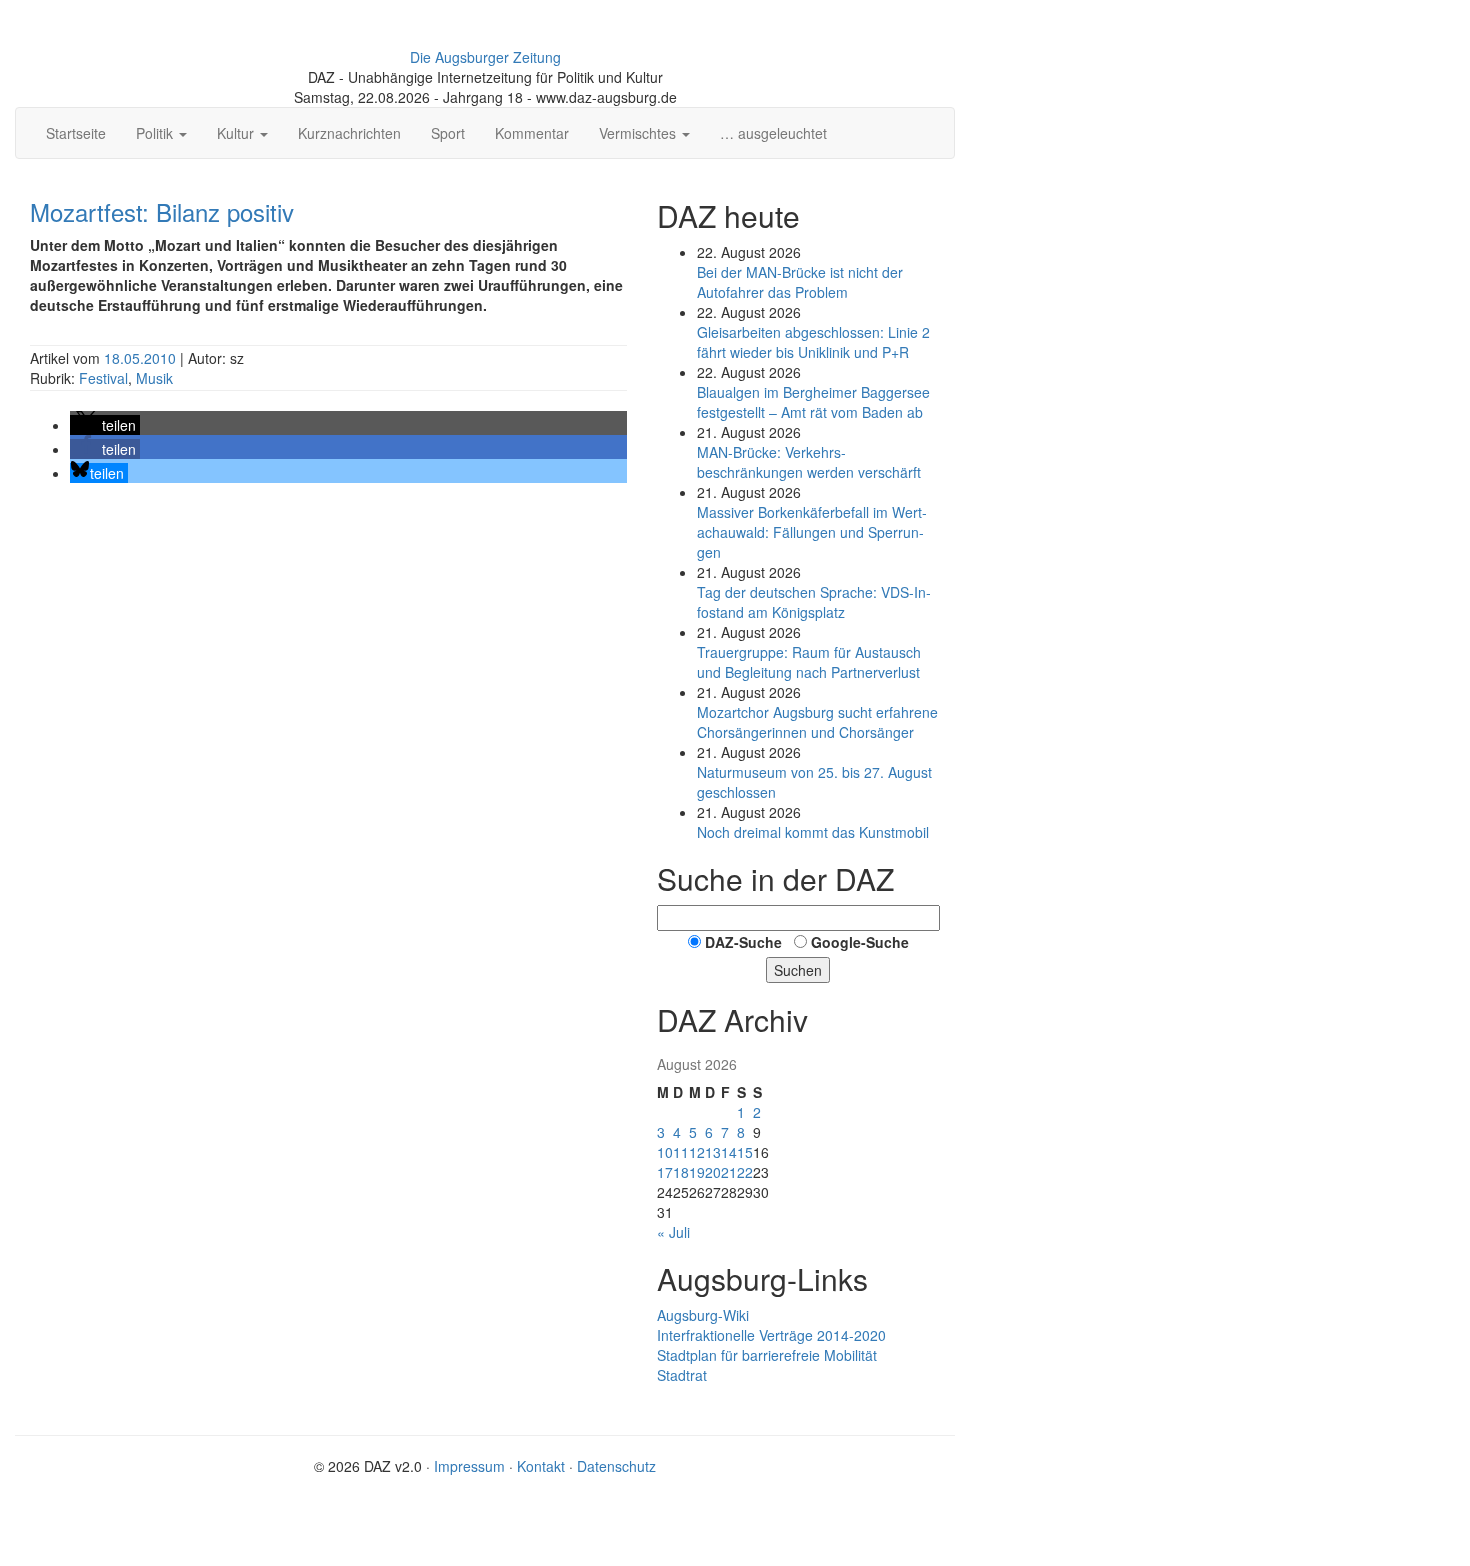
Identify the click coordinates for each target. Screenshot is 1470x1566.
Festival (103, 378)
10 (665, 1152)
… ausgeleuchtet (773, 133)
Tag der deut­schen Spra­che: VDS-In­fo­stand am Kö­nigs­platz (814, 602)
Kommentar (532, 133)
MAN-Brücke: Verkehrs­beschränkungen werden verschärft (809, 462)
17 (665, 1172)
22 (745, 1172)
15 (745, 1152)
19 (697, 1172)
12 (697, 1152)
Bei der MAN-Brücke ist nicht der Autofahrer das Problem (800, 282)
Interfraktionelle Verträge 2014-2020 (771, 1335)
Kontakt (541, 1466)
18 (681, 1172)
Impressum (469, 1466)
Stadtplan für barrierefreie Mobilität (767, 1355)
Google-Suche (860, 942)
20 (713, 1172)
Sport (448, 133)
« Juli (673, 1232)
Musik (154, 378)
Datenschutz (616, 1466)
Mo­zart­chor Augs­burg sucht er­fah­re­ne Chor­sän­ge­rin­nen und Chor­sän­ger (817, 722)
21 (729, 1172)
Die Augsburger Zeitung (485, 57)
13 (713, 1152)
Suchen (798, 970)
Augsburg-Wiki (703, 1315)
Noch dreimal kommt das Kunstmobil (813, 832)
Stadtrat (682, 1375)
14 (729, 1152)
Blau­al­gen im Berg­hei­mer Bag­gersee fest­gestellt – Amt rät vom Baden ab (813, 402)
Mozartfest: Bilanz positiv (162, 211)
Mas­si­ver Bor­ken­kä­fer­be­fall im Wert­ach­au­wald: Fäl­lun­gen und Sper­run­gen (812, 532)
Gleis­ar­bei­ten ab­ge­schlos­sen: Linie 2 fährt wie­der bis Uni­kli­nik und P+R (813, 342)
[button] (105, 425)
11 (681, 1152)
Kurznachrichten (349, 133)
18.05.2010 (142, 358)
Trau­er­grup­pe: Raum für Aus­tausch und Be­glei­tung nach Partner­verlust (809, 662)
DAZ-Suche (743, 942)
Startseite (76, 133)
